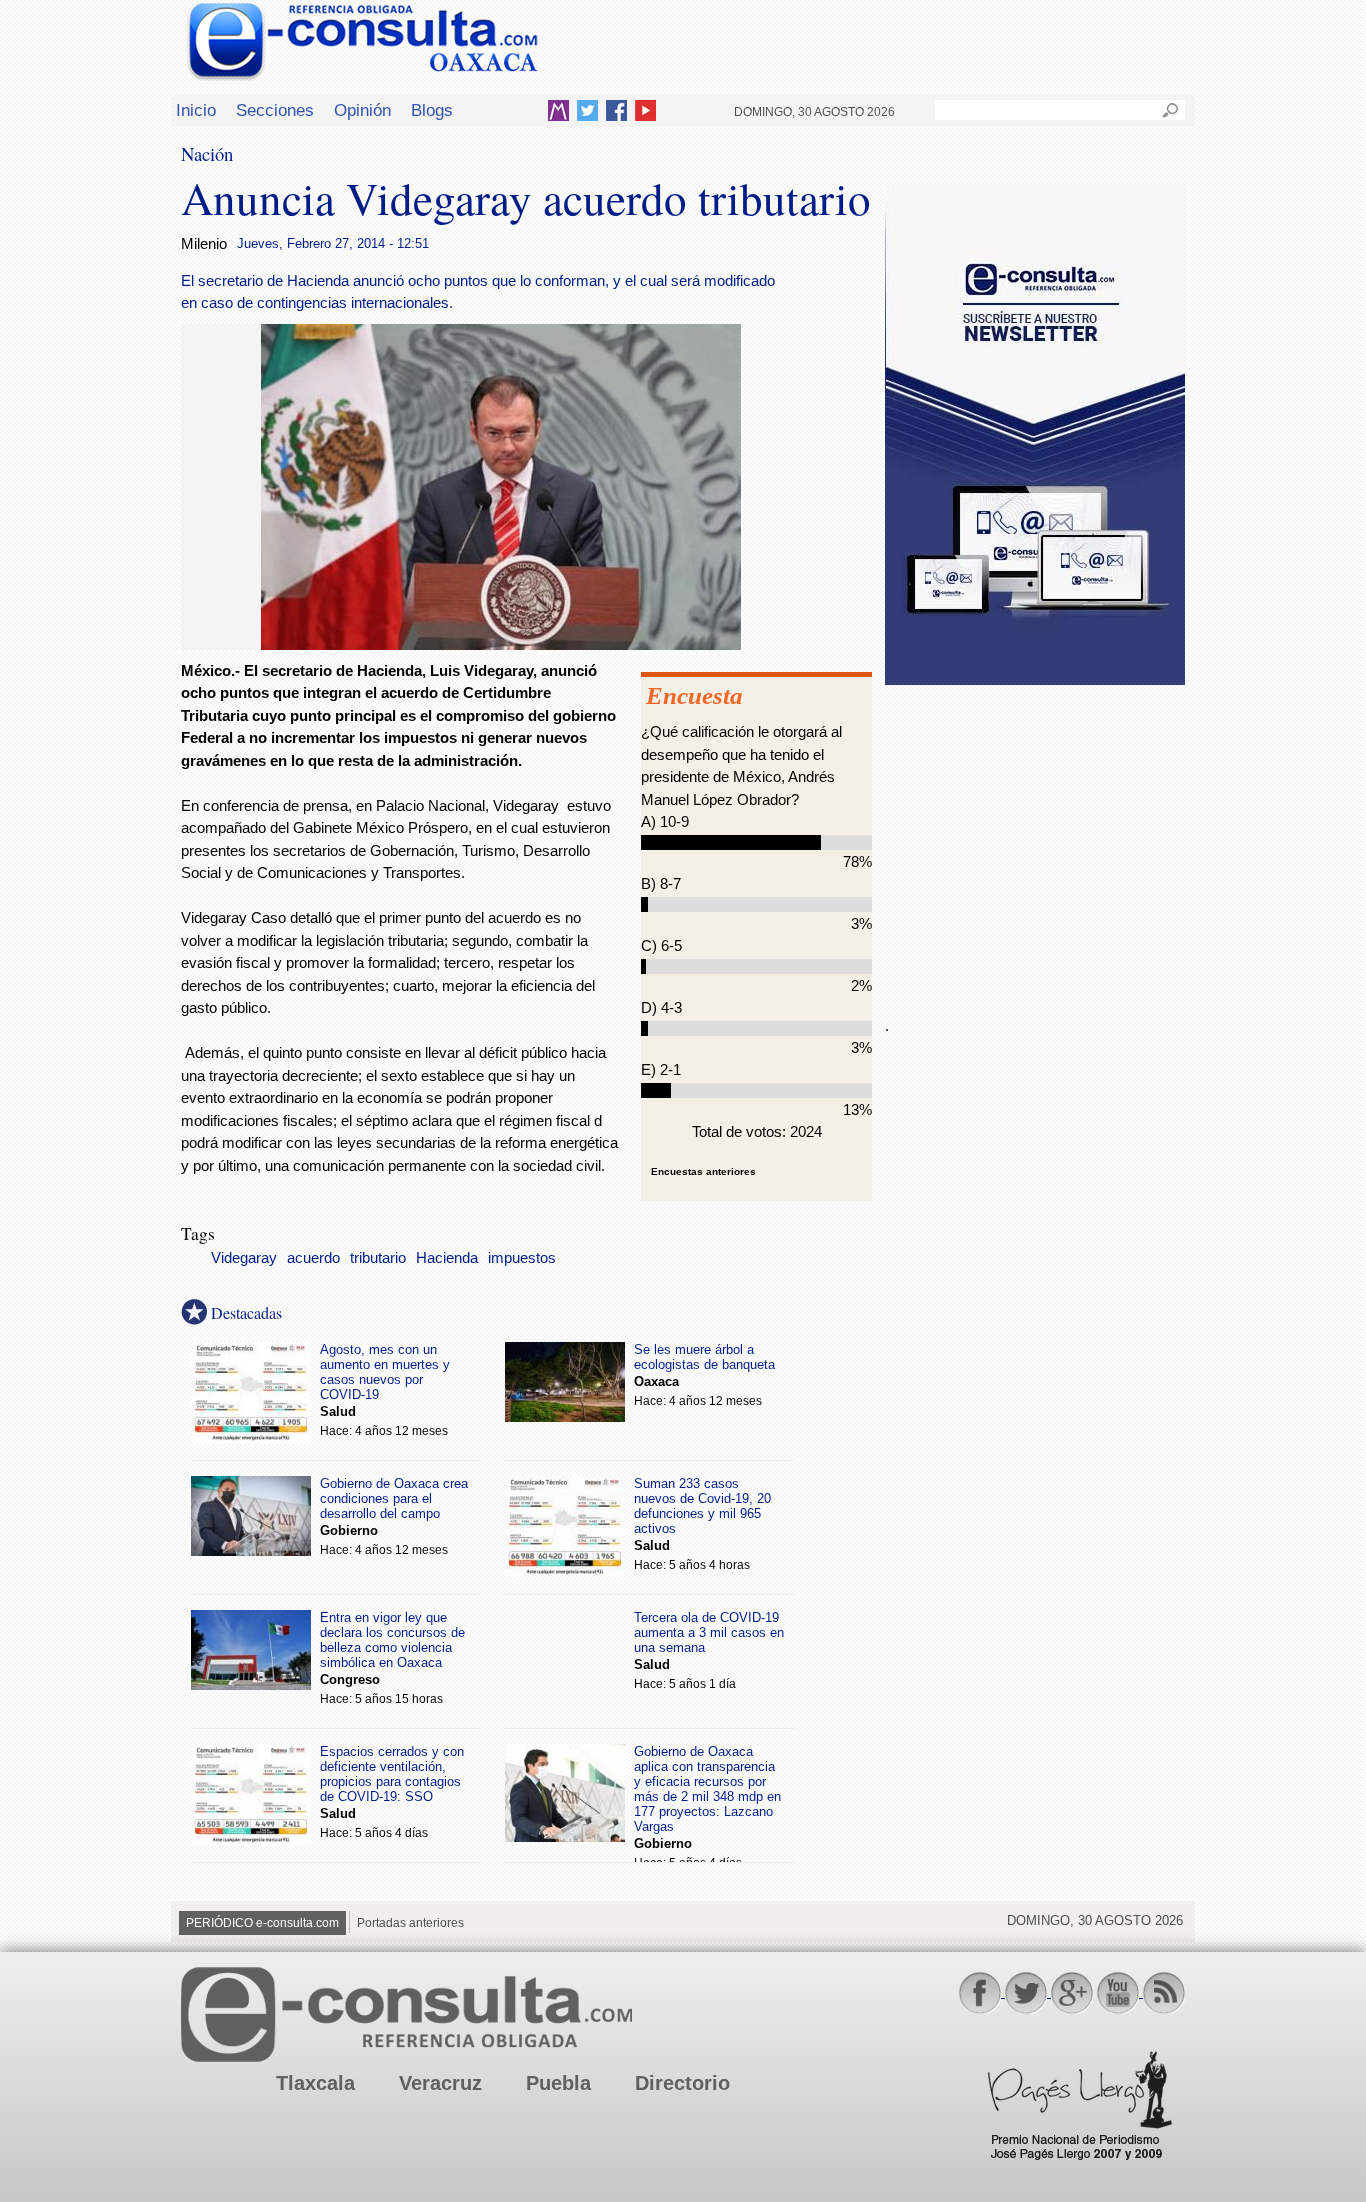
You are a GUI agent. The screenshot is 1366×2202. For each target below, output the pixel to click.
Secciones (275, 110)
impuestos (522, 1258)
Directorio (682, 2083)
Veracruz (440, 2083)
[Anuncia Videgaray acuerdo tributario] (501, 644)
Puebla (558, 2083)
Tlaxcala (315, 2083)
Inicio (196, 110)
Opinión (362, 110)
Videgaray (244, 1258)
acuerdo (313, 1258)
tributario (378, 1258)
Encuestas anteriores (703, 1171)
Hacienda (447, 1258)
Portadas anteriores (410, 1923)
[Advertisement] (1035, 839)
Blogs (432, 110)
